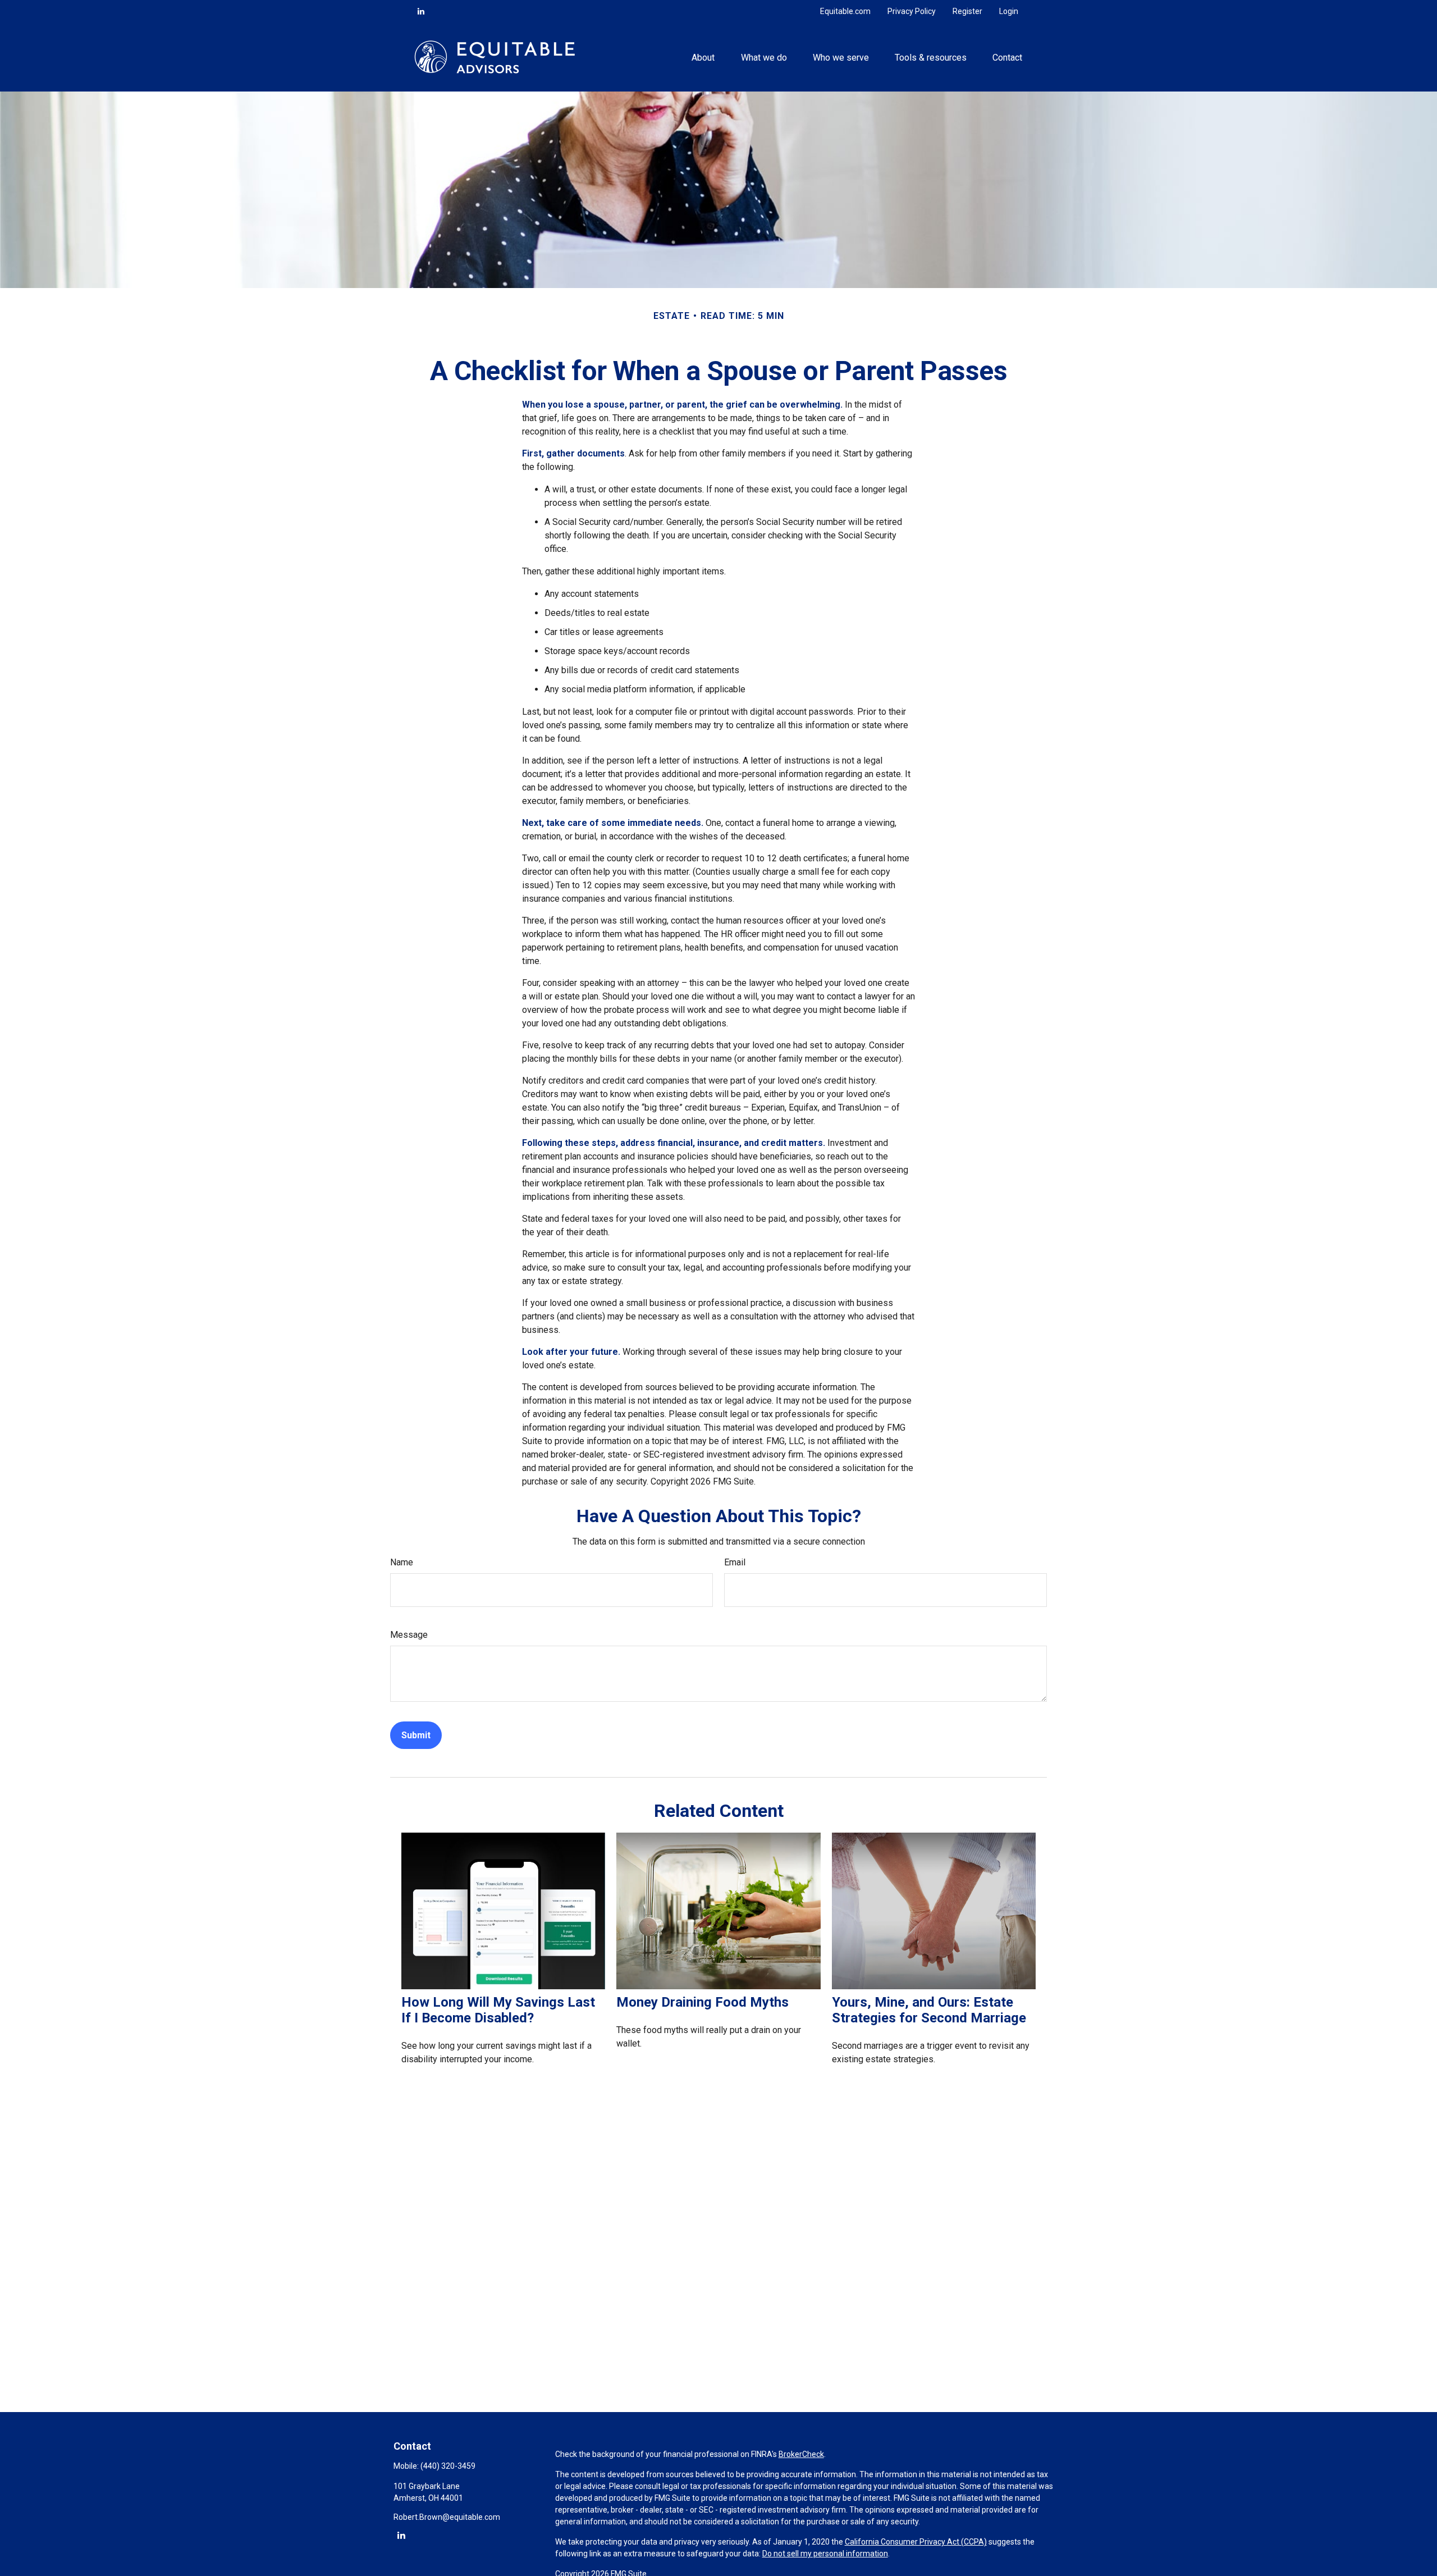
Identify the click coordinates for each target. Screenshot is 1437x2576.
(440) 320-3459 (448, 2466)
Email (735, 1562)
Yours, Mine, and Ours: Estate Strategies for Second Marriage (929, 2010)
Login (1009, 11)
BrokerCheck (801, 2454)
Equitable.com (845, 11)
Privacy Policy (912, 11)
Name (402, 1562)
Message (409, 1635)
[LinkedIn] (421, 11)
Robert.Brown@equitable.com (447, 2517)
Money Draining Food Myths (703, 2002)
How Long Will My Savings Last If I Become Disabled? (498, 2010)
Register (967, 11)
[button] (703, 57)
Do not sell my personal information (825, 2554)
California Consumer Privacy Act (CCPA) (916, 2542)
